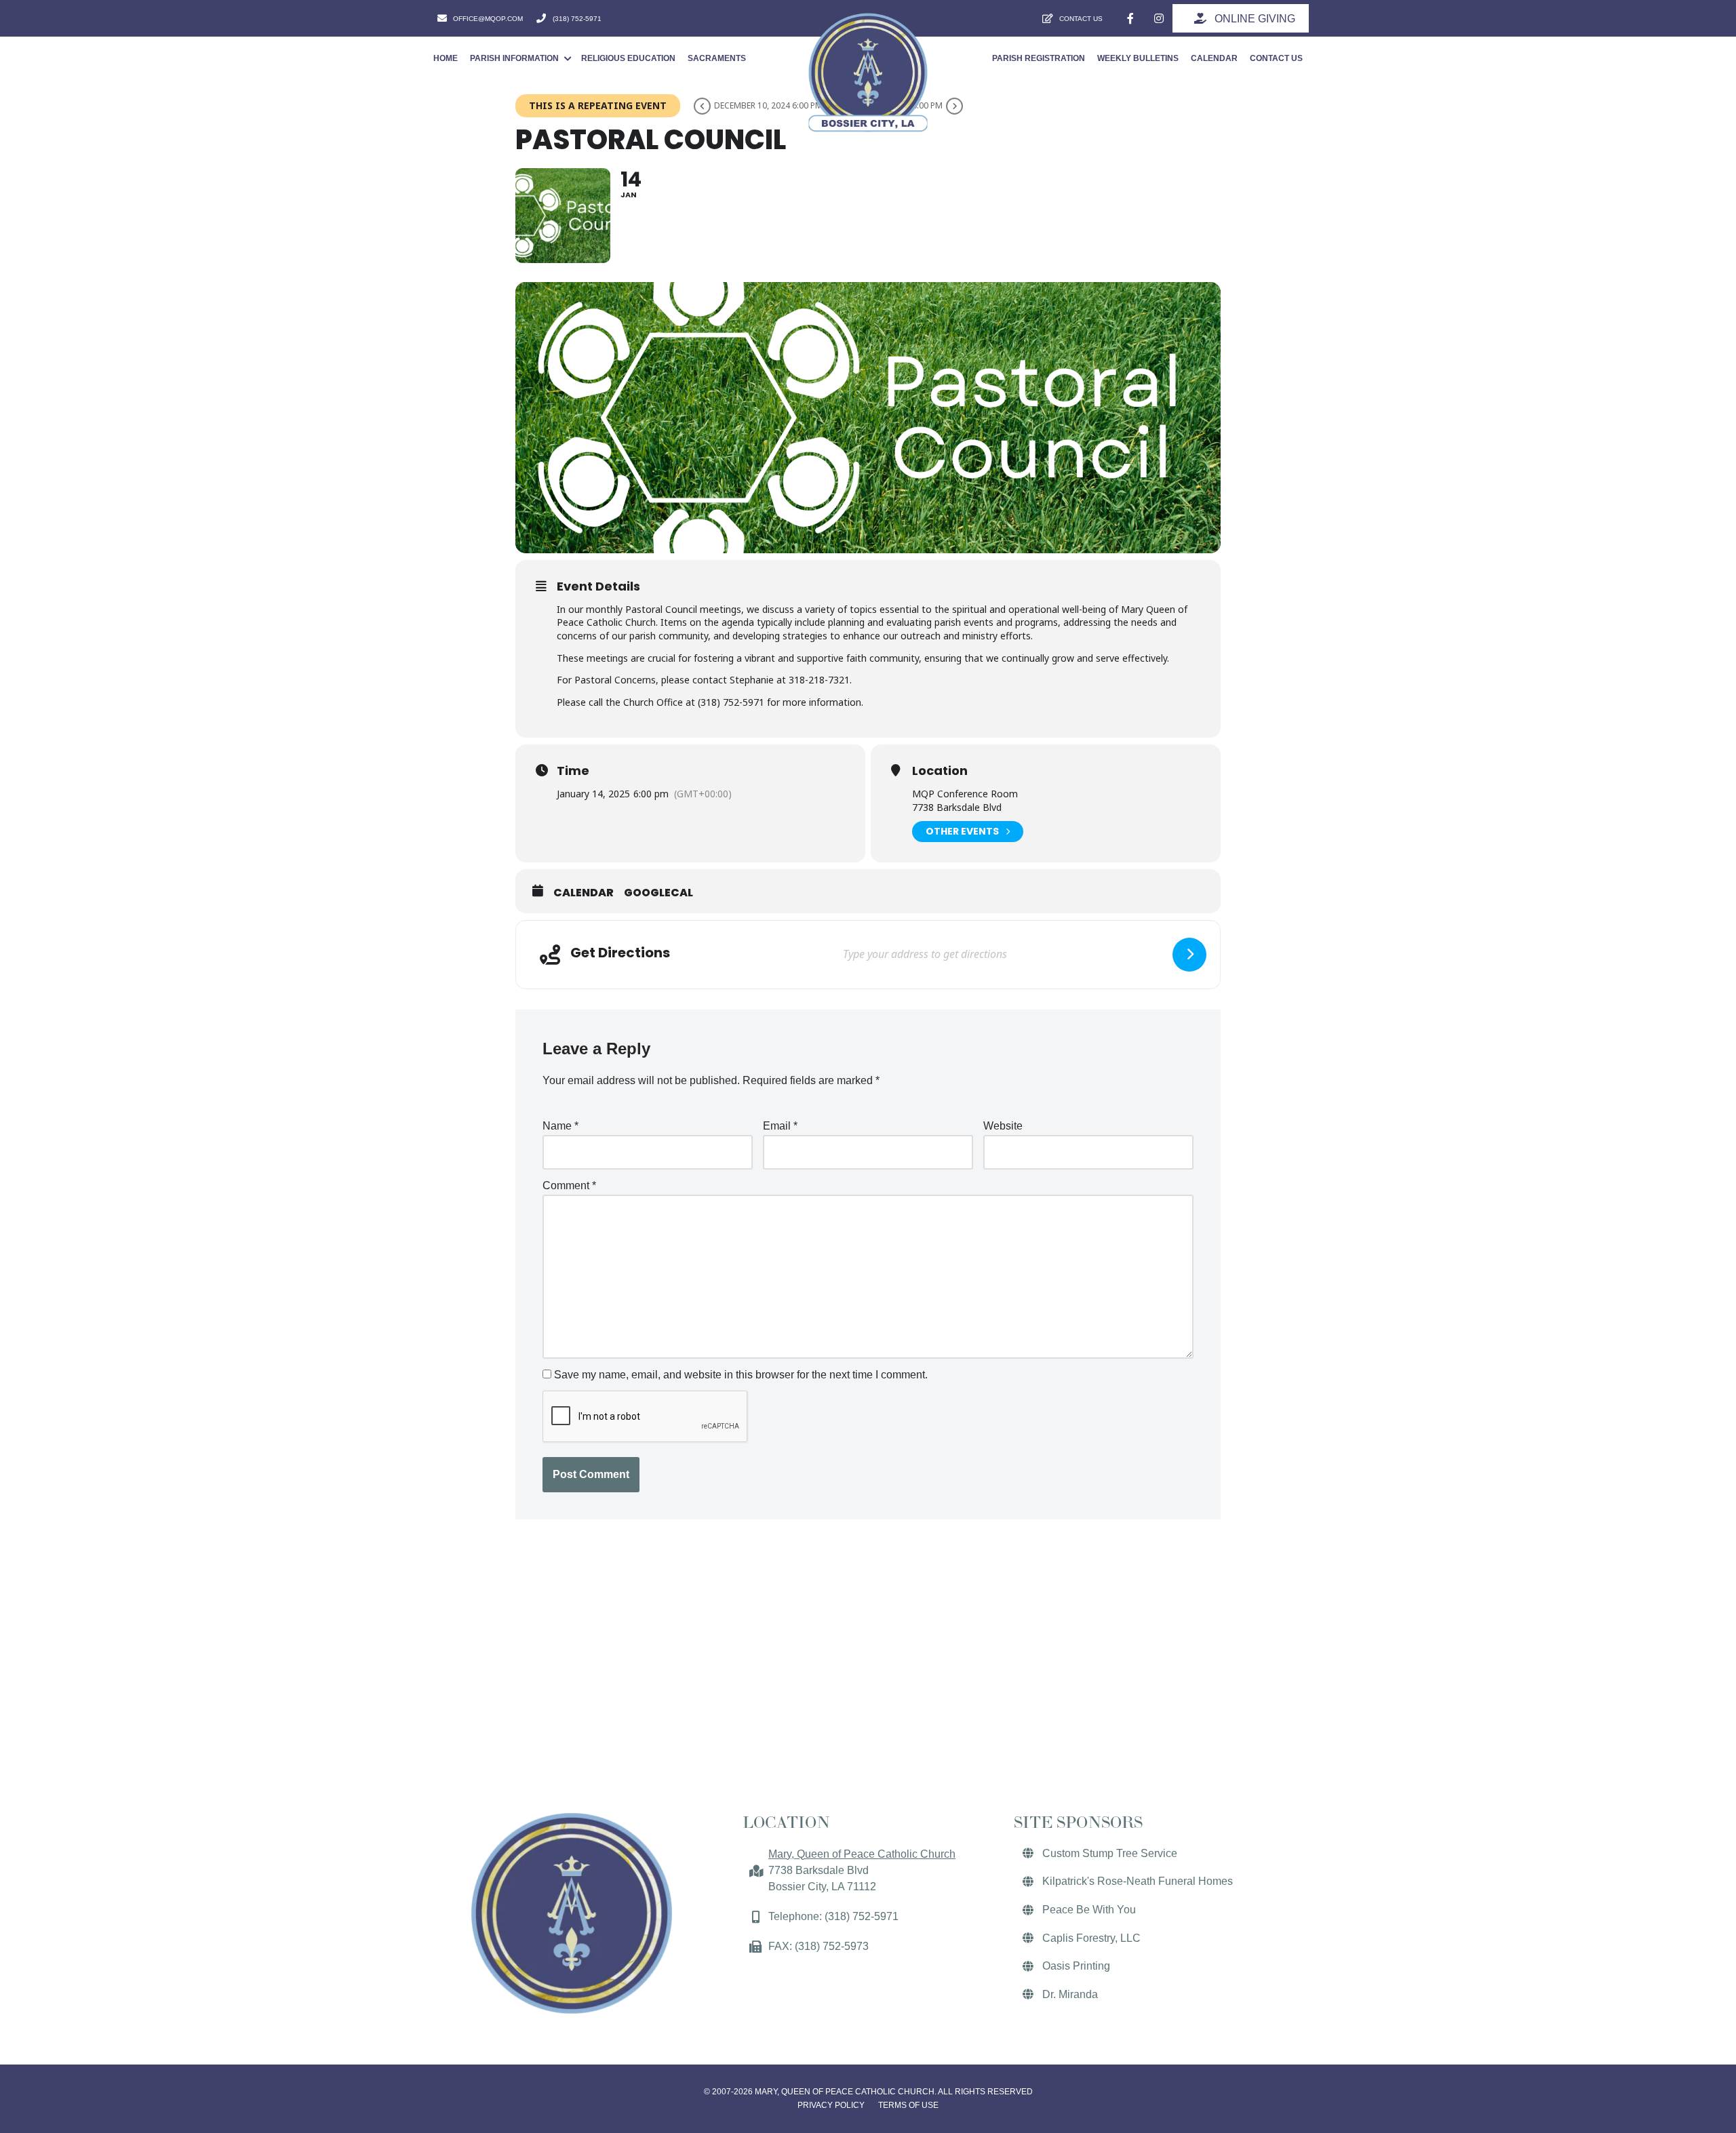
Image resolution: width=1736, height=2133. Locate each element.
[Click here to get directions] (1189, 955)
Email (780, 1126)
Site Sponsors (1078, 1822)
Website (1003, 1126)
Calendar (584, 893)
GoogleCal (658, 893)
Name (560, 1126)
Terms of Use (908, 2105)
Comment (569, 1185)
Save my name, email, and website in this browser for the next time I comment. (741, 1375)
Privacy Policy (831, 2105)
